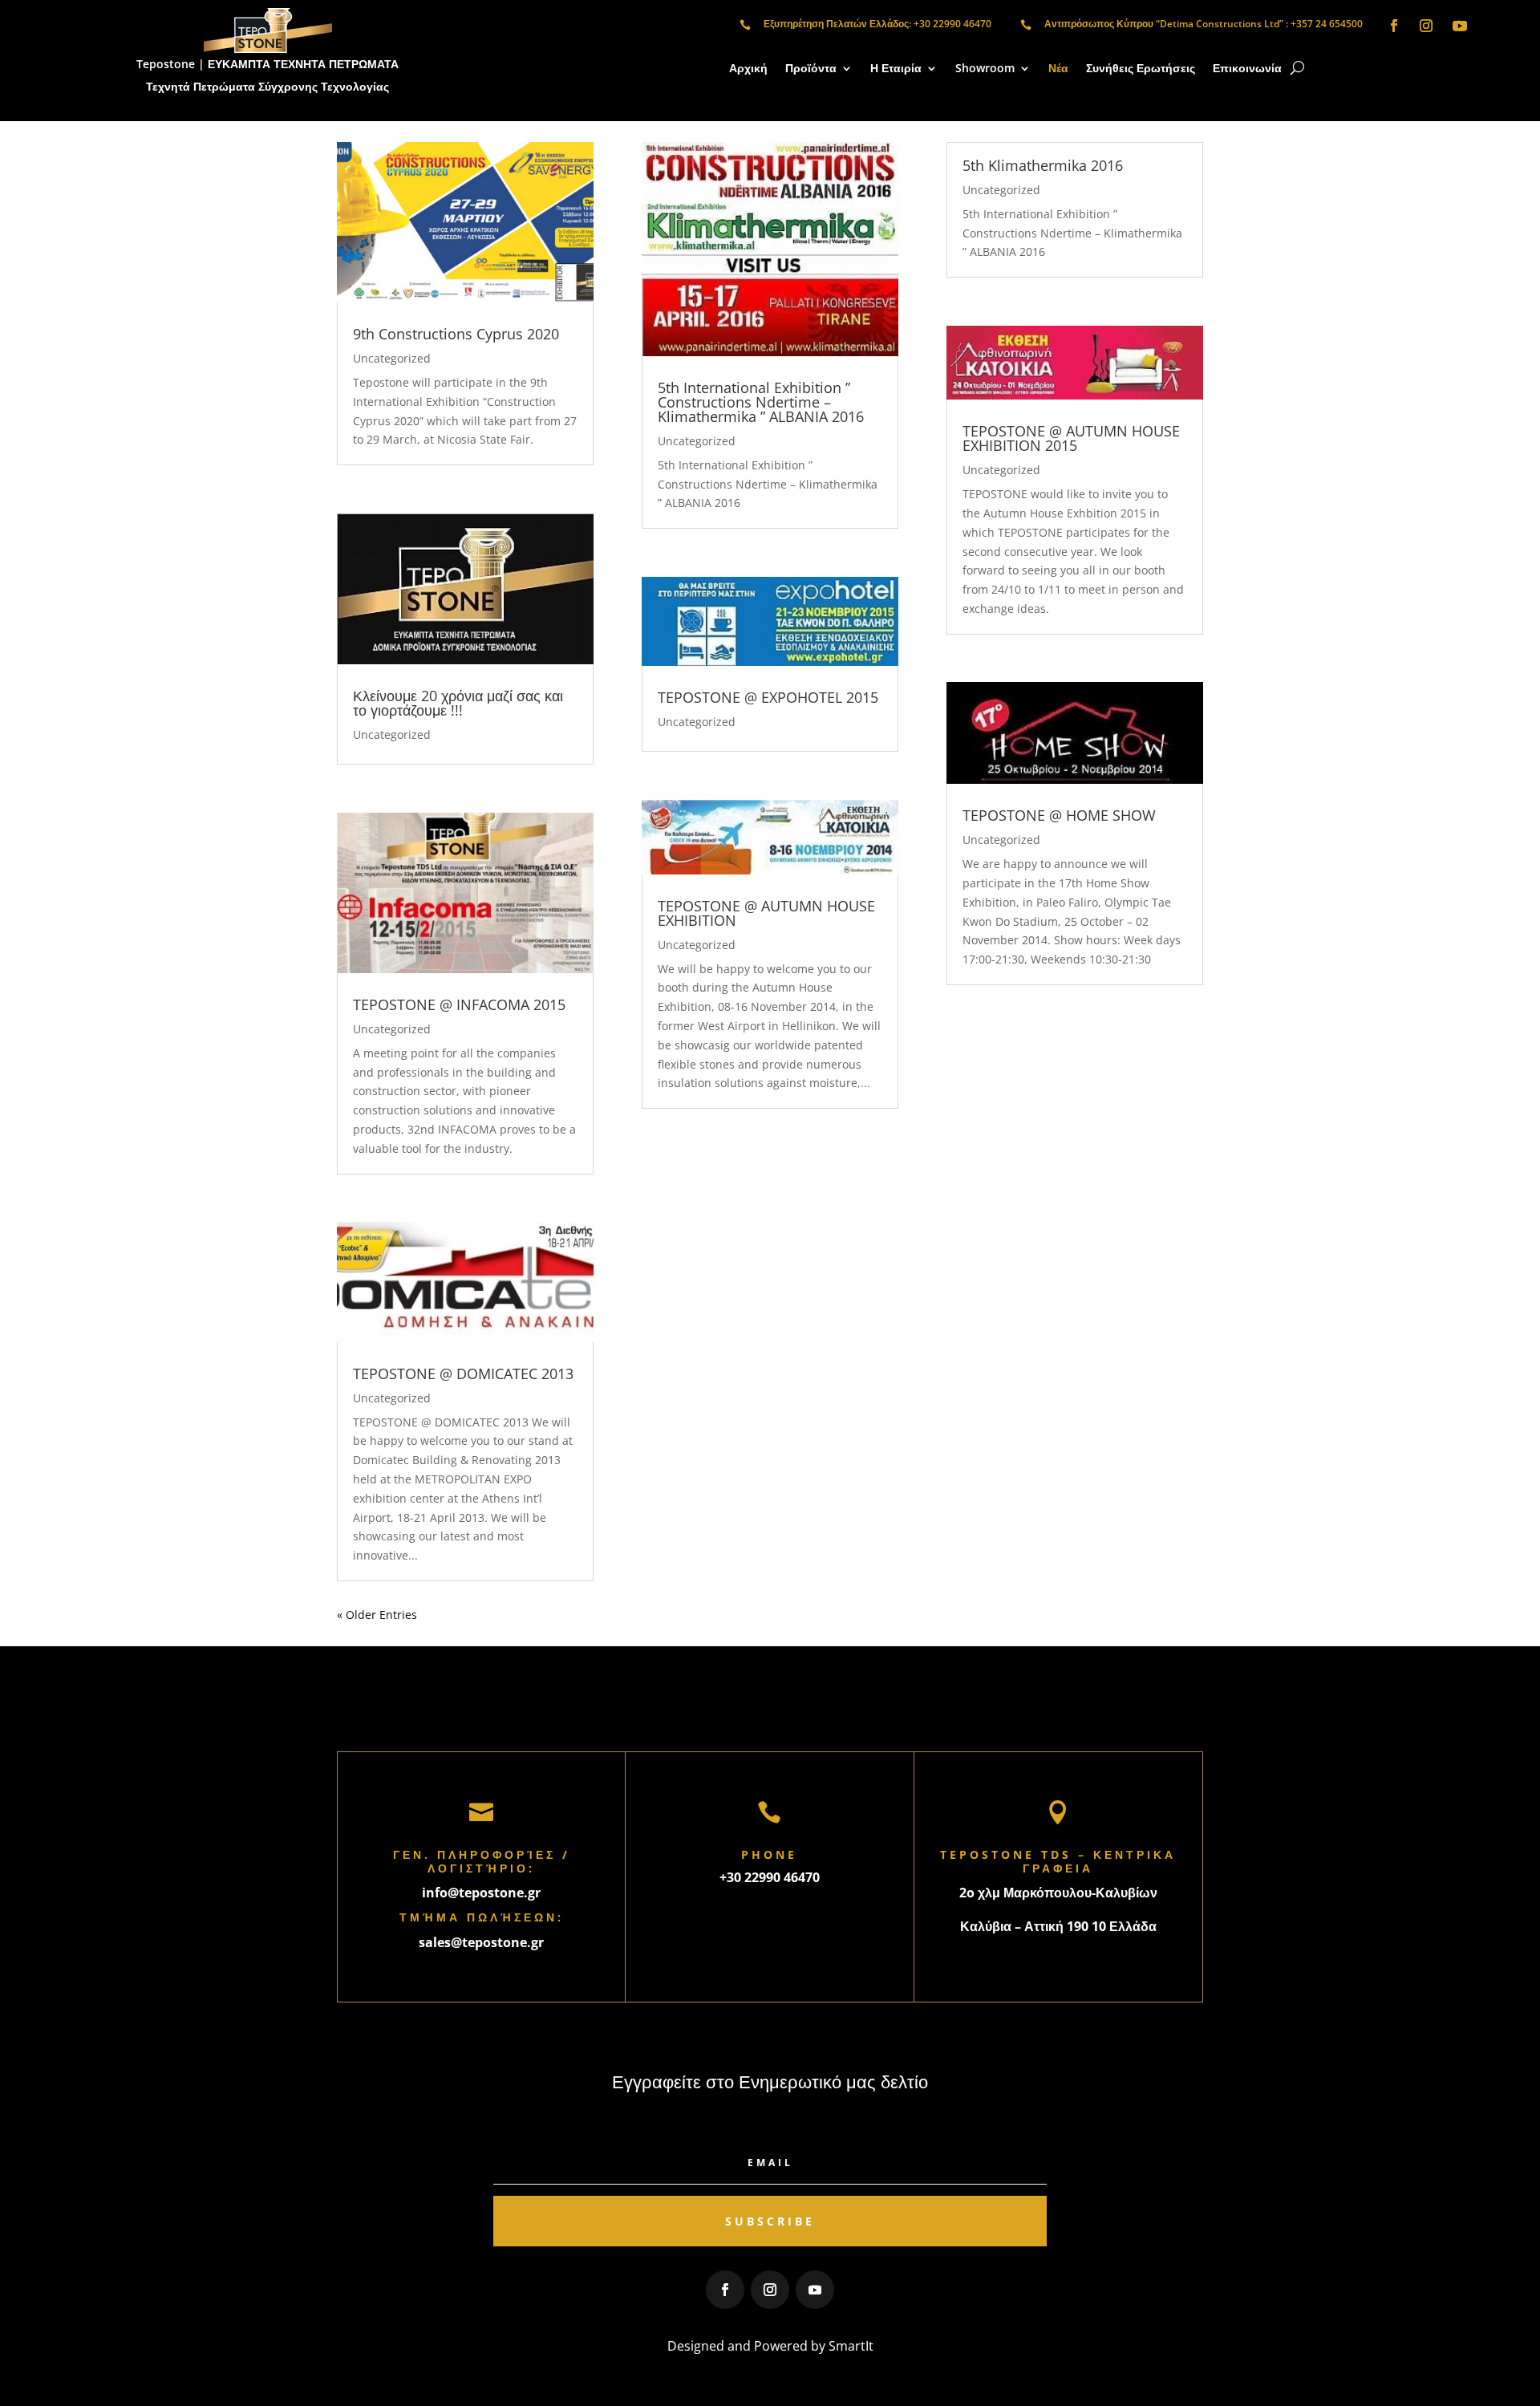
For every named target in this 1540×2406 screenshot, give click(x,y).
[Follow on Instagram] (1426, 26)
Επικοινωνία (1247, 69)
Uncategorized (392, 358)
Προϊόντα (811, 69)
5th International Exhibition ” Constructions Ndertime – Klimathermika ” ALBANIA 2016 (761, 402)
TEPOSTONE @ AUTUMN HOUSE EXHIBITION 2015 (1071, 438)
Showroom (985, 69)
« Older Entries (377, 1615)
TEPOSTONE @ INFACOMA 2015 (459, 1004)
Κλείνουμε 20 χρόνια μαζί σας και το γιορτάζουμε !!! (458, 703)
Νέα (1058, 69)
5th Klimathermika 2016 (1043, 165)
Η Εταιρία (896, 69)
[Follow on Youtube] (1460, 26)
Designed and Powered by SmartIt (770, 2346)
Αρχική (748, 69)
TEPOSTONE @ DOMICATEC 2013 (463, 1373)
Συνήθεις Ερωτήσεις (1141, 69)
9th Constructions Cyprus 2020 (456, 334)
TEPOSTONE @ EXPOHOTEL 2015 (768, 697)
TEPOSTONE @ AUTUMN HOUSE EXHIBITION (766, 913)
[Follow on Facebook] (1394, 26)
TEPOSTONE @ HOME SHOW (1059, 815)
